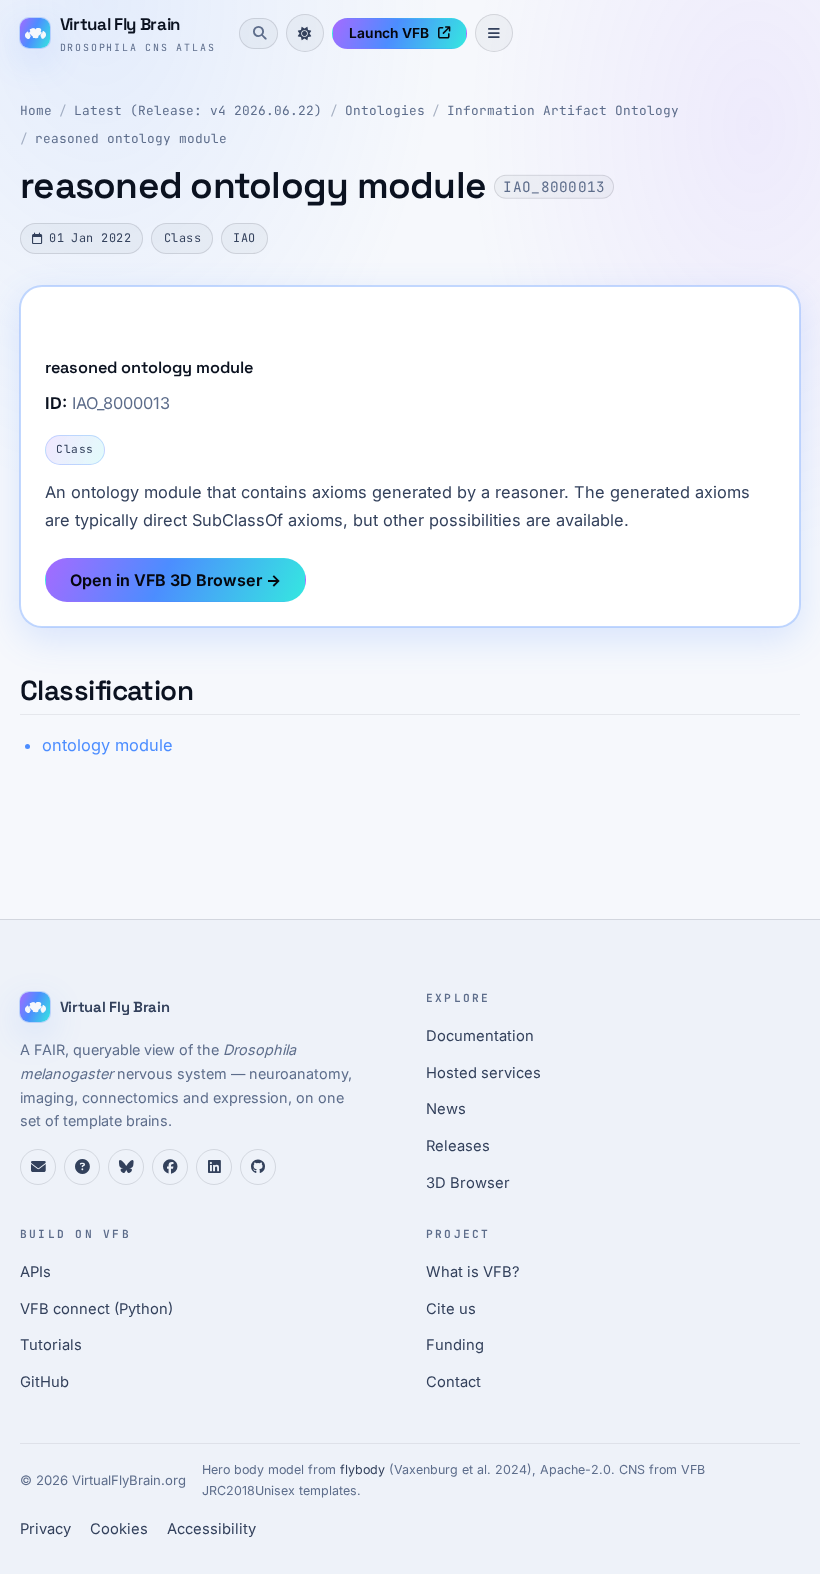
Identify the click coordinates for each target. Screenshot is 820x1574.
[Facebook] (170, 1167)
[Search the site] (258, 33)
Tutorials (51, 1345)
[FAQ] (82, 1167)
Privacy (45, 1529)
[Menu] (494, 33)
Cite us (451, 1309)
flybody (362, 1469)
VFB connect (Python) (96, 1309)
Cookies (119, 1529)
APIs (35, 1272)
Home (36, 110)
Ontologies (385, 110)
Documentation (480, 1036)
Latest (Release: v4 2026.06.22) (198, 110)
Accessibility (211, 1529)
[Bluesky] (126, 1167)
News (446, 1109)
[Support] (38, 1167)
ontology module (107, 745)
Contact (453, 1382)
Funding (455, 1345)
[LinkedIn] (214, 1167)
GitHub (44, 1382)
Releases (458, 1146)
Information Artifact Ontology (563, 110)
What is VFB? (473, 1272)
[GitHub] (258, 1167)
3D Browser (468, 1183)
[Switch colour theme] (305, 33)
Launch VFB (389, 33)
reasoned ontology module (131, 138)
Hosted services (483, 1073)
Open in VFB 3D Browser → (175, 580)
